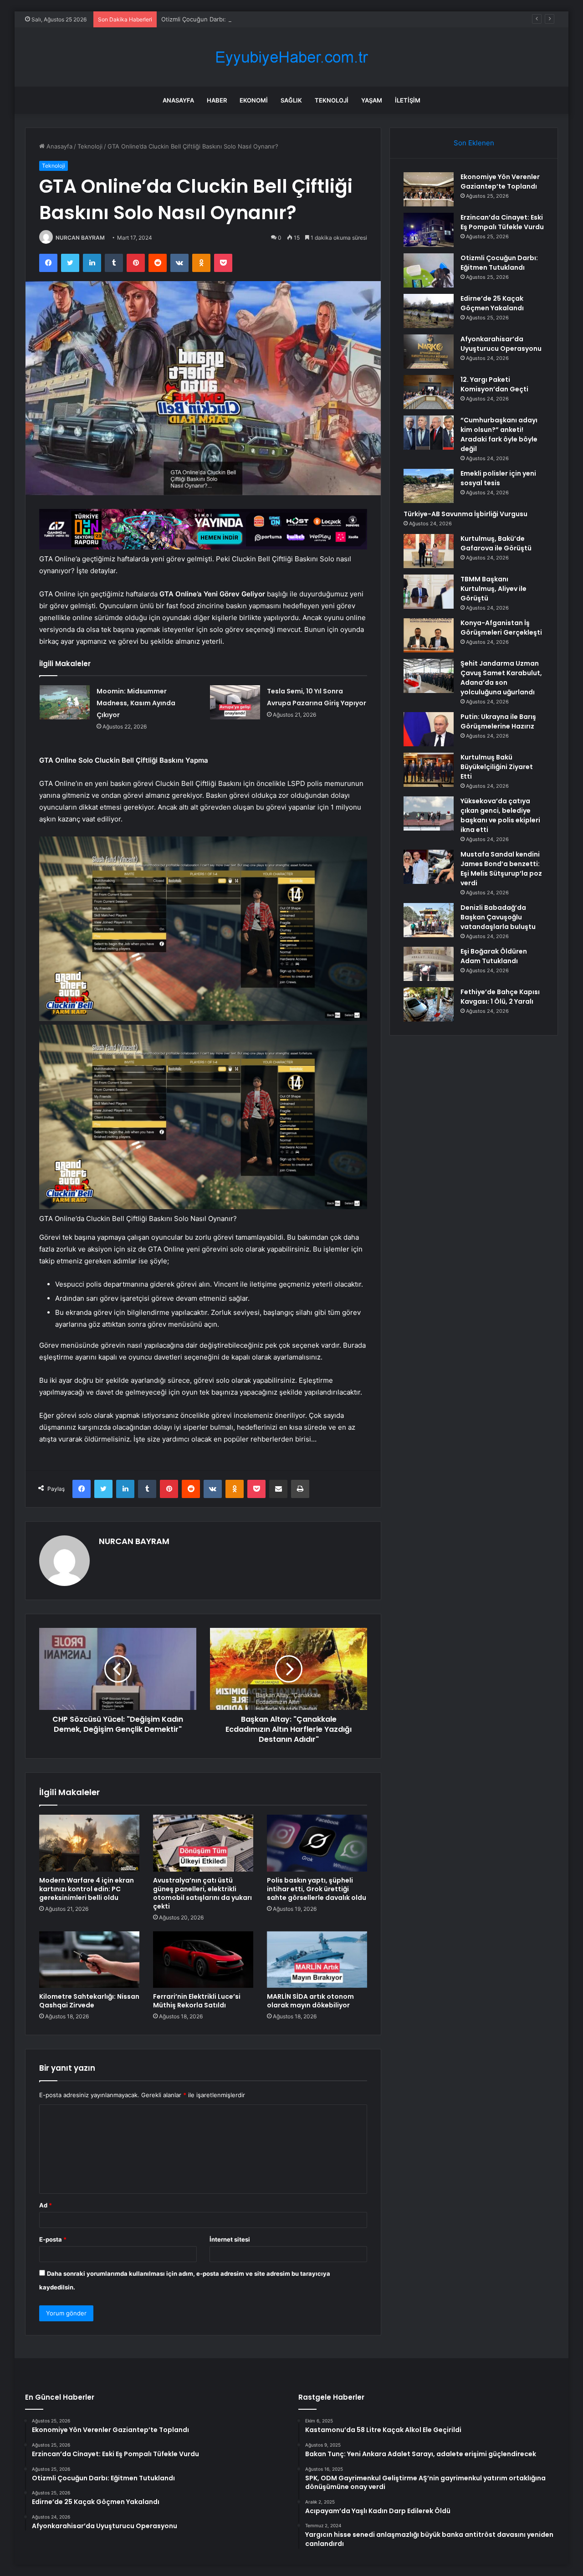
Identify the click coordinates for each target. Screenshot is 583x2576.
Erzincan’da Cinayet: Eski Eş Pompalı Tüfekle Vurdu (502, 222)
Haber (217, 100)
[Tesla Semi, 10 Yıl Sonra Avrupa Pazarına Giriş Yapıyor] (235, 702)
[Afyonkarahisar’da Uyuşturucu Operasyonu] (429, 352)
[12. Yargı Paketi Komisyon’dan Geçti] (429, 392)
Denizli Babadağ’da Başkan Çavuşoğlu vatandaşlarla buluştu (498, 917)
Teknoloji (332, 100)
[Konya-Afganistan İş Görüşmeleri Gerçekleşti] (429, 635)
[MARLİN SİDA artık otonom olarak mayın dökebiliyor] (317, 1960)
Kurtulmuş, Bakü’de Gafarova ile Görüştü (496, 543)
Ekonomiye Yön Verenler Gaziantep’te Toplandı (500, 182)
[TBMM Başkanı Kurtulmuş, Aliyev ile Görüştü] (429, 592)
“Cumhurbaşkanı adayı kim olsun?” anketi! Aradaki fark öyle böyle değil (499, 434)
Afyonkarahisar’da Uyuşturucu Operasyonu (501, 344)
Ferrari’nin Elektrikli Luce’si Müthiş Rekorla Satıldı (197, 2001)
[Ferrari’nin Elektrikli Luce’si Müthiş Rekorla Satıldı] (203, 1960)
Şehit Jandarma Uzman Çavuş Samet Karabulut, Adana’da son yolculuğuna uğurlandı (501, 678)
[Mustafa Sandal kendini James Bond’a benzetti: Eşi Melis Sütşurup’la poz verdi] (429, 867)
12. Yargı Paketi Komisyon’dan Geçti (494, 384)
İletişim (408, 100)
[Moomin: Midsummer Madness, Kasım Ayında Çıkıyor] (65, 702)
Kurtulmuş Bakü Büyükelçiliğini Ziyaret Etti (497, 767)
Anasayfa (178, 100)
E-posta (53, 2239)
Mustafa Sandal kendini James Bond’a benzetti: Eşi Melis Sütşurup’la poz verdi (501, 869)
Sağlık (291, 100)
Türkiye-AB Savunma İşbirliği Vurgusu (465, 514)
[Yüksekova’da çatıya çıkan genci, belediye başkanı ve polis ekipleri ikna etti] (429, 813)
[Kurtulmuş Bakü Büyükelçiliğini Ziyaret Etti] (429, 770)
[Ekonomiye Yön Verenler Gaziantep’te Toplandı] (429, 189)
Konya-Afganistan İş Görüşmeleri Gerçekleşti (501, 628)
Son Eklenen (474, 143)
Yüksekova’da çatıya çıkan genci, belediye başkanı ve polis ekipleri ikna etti (500, 815)
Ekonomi (254, 100)
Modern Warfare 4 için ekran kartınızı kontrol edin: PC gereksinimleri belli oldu (87, 1889)
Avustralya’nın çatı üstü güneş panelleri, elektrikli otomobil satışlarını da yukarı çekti (202, 1893)
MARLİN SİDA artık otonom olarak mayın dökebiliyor (310, 2001)
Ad (46, 2205)
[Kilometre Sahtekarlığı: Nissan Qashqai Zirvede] (89, 1960)
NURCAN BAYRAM (80, 238)
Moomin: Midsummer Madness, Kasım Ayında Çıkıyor (136, 703)
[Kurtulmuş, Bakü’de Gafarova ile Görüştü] (429, 551)
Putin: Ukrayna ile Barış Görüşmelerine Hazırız (498, 721)
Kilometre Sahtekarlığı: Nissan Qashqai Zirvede (89, 2001)
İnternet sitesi (230, 2239)
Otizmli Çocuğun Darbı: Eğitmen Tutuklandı (222, 19)
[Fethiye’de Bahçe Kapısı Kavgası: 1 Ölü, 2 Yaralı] (429, 1004)
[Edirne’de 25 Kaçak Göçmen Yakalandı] (429, 311)
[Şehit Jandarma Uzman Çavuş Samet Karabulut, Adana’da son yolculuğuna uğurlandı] (429, 676)
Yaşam (372, 100)
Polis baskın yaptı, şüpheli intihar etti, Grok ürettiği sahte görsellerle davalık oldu (317, 1889)
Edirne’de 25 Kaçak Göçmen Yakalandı (492, 303)
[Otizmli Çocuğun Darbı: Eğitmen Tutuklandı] (429, 270)
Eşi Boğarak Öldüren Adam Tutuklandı (494, 956)
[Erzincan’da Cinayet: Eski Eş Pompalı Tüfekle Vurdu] (429, 230)
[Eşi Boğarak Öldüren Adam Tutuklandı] (429, 964)
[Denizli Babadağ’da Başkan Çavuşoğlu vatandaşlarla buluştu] (429, 920)
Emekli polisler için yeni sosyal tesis (498, 478)
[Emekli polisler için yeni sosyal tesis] (429, 486)
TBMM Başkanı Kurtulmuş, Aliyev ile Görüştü (494, 589)
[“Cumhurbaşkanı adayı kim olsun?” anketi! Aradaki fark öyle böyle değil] (429, 433)
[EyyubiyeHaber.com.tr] (291, 57)
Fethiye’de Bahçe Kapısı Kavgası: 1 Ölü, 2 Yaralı (500, 997)
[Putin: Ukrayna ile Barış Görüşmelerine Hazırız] (429, 729)
